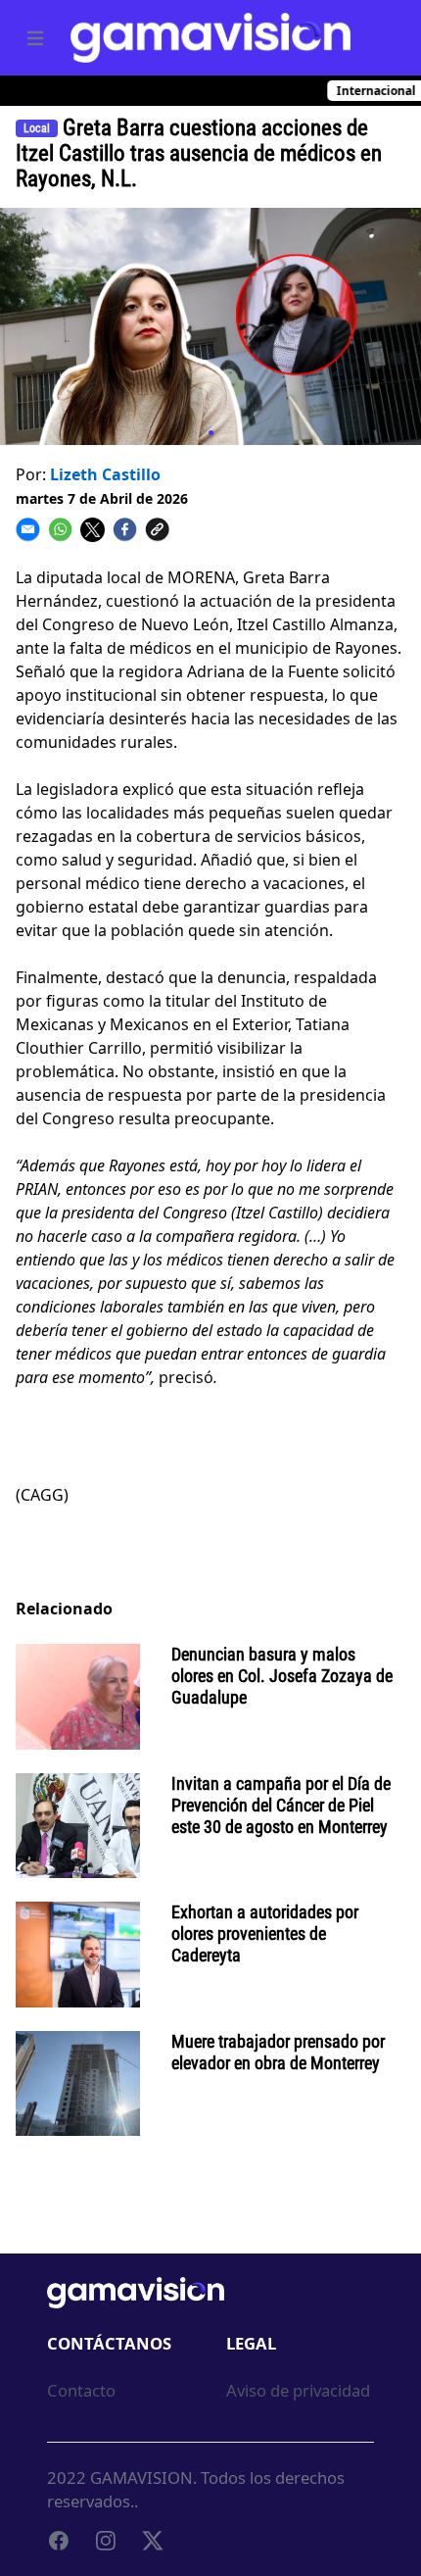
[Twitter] (153, 2541)
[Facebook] (59, 2541)
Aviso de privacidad (298, 2390)
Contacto (81, 2390)
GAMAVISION (141, 2477)
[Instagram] (106, 2541)
